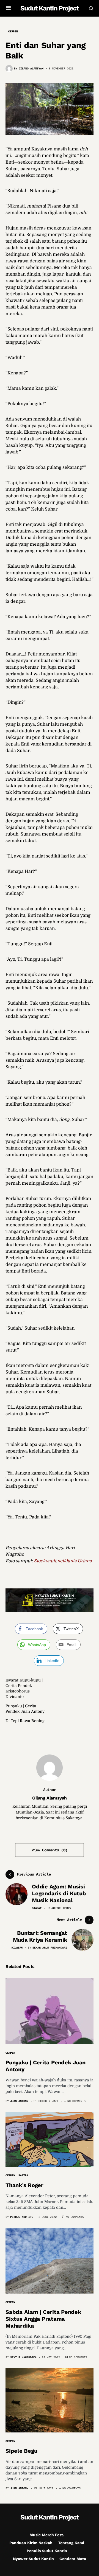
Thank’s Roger (24, 2185)
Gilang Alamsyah (50, 1798)
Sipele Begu (21, 2451)
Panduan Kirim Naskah (31, 2543)
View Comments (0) (50, 1850)
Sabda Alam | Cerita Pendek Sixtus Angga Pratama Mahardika (43, 2319)
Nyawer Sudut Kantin (33, 2559)
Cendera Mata (73, 2559)
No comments (76, 2101)
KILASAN (17, 1948)
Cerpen (13, 31)
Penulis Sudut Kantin (47, 2551)
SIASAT (37, 1908)
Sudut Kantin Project (49, 8)
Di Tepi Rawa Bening (25, 1721)
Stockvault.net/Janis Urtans (63, 1561)
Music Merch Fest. (47, 2535)
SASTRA (23, 2175)
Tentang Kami (71, 2543)
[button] (8, 8)
